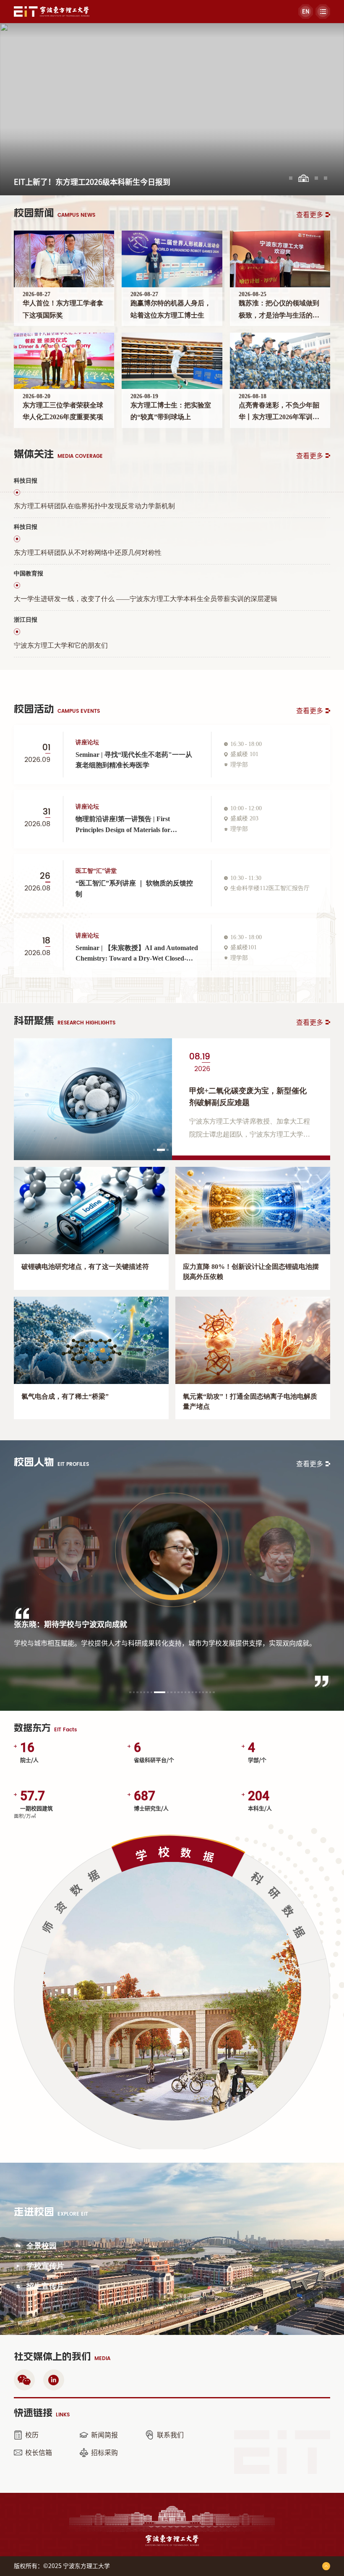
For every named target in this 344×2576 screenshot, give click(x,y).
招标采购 (104, 2453)
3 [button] (169, 1151)
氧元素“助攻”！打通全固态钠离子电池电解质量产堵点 (250, 1401)
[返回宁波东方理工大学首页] (52, 9)
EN (306, 12)
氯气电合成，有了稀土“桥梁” (65, 1396)
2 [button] (159, 1151)
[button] (291, 178)
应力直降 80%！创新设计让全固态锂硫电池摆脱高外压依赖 (251, 1272)
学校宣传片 (45, 2266)
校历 (32, 2435)
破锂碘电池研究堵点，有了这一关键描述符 (85, 1267)
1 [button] (155, 1151)
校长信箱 (39, 2453)
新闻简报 (104, 2435)
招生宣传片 (45, 2286)
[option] (172, 1099)
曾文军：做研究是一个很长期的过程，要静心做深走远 (104, 1625)
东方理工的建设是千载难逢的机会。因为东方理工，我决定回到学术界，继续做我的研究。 (148, 1648)
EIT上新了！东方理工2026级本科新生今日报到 (92, 182)
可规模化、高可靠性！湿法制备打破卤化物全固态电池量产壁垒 (250, 1096)
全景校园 (42, 2246)
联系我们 (170, 2435)
